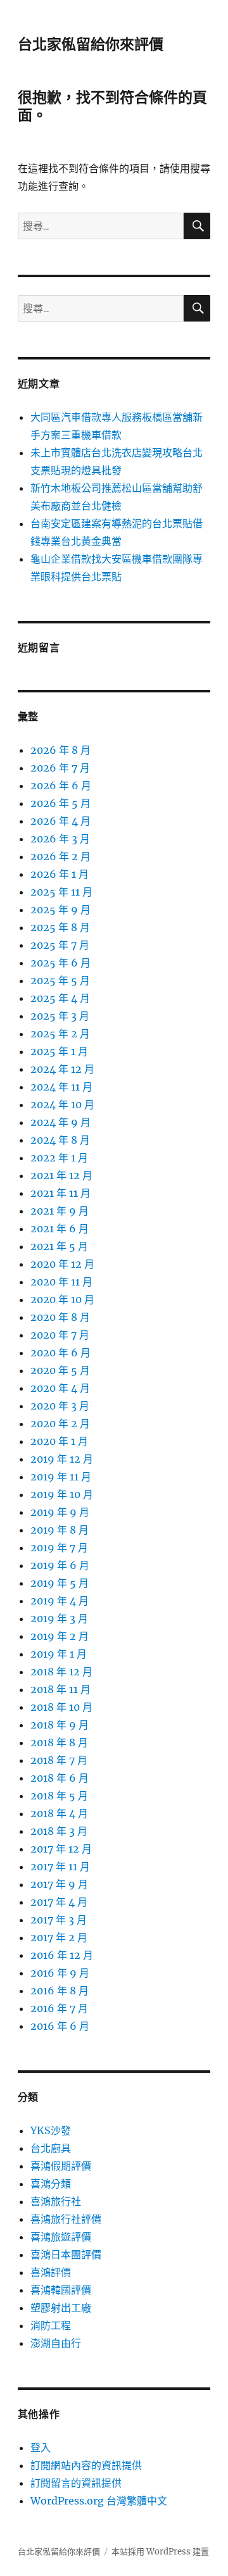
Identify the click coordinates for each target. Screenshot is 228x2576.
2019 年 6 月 (60, 1565)
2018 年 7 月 (59, 1760)
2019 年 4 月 (60, 1601)
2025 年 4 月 (60, 998)
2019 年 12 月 (62, 1459)
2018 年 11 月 (60, 1689)
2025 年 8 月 (60, 927)
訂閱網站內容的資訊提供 (86, 2465)
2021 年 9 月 (60, 1211)
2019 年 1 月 (59, 1654)
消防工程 (51, 2325)
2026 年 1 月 (60, 874)
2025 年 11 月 (61, 892)
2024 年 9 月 (60, 1122)
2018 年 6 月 (60, 1778)
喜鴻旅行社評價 (66, 2219)
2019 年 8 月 (60, 1530)
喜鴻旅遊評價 (61, 2237)
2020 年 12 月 (62, 1264)
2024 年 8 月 (60, 1140)
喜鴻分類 (51, 2184)
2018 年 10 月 (61, 1707)
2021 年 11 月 (60, 1193)
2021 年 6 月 (60, 1229)
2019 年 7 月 (59, 1547)
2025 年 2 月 (60, 1034)
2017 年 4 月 (59, 1902)
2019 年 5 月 (60, 1583)
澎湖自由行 (56, 2343)
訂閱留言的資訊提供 (76, 2483)
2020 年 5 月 (60, 1370)
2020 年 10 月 (62, 1299)
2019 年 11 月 (61, 1477)
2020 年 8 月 (60, 1317)
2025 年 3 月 (60, 1016)
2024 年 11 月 (61, 1087)
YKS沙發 (51, 2130)
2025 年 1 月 (59, 1051)
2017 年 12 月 (61, 1849)
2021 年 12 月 (61, 1175)
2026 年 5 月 (60, 803)
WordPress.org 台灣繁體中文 (99, 2501)
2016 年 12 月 (62, 1955)
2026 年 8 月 (60, 750)
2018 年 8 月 (59, 1742)
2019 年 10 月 (62, 1494)
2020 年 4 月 (60, 1388)
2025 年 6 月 (60, 963)
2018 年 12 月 (61, 1672)
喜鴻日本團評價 (66, 2254)
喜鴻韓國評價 (61, 2290)
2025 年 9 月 (60, 910)
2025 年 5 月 (60, 980)
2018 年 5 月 (59, 1796)
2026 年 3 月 (60, 839)
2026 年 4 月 (60, 821)
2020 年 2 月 (60, 1423)
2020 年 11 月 (61, 1282)
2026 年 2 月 (60, 856)
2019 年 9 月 (60, 1512)
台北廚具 (51, 2148)
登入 (41, 2448)
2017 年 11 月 (60, 1866)
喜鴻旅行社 (56, 2201)
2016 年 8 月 (60, 1991)
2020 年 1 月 (59, 1441)
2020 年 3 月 (60, 1406)
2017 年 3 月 (59, 1920)
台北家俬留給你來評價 (91, 44)
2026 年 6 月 (61, 785)
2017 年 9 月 (59, 1884)
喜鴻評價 (51, 2272)
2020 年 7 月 (60, 1335)
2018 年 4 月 (59, 1813)
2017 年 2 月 (59, 1937)
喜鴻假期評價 (61, 2166)
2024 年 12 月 (62, 1069)
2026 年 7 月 (60, 768)
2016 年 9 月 (60, 1973)
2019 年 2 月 (60, 1636)
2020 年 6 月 (60, 1353)
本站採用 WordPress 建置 (160, 2552)
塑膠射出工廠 (61, 2308)
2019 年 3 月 (59, 1618)
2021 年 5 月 (59, 1246)
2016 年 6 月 (60, 2026)
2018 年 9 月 (60, 1725)
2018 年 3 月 (59, 1831)
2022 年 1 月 (59, 1158)
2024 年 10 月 (62, 1104)
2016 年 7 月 (59, 2008)
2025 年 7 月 (60, 945)
